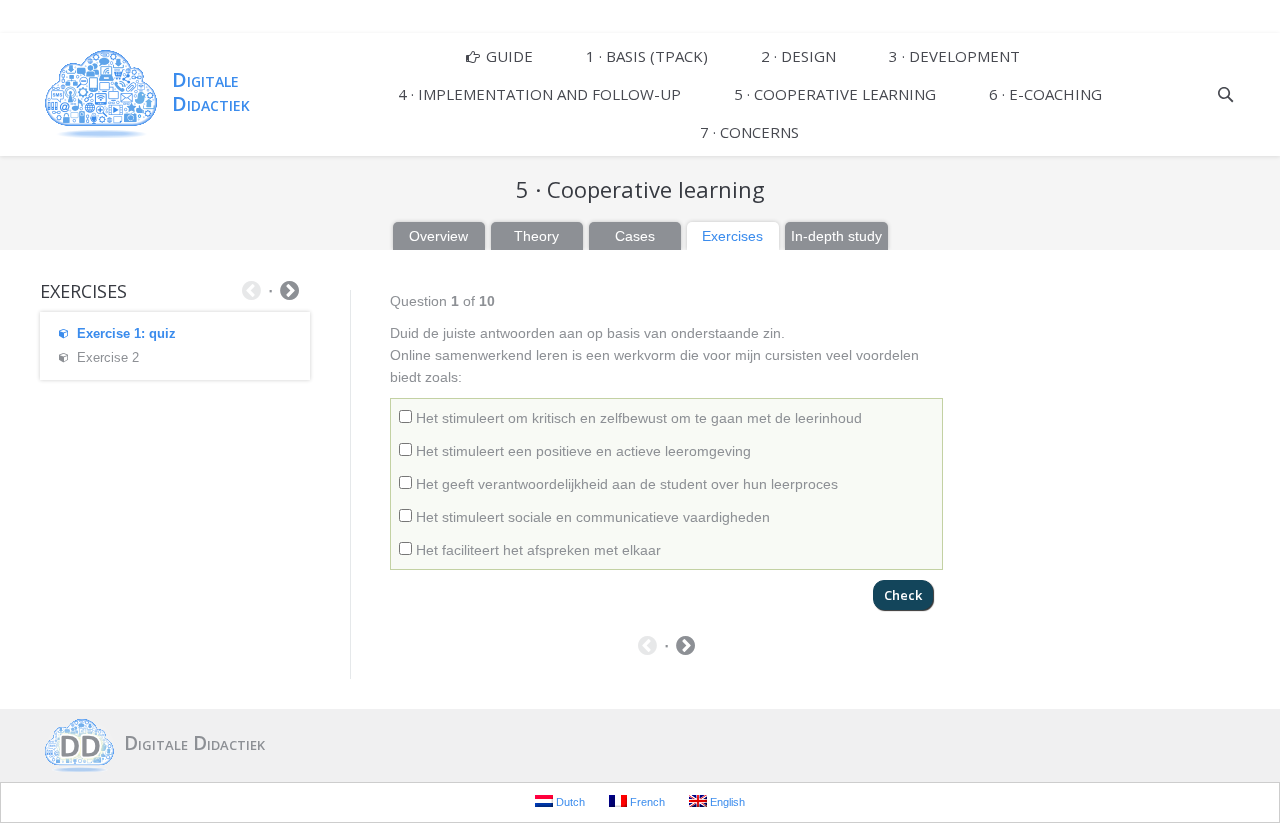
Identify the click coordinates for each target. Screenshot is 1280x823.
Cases (635, 236)
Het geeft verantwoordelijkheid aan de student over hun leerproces (625, 484)
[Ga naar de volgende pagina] (685, 648)
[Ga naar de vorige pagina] (647, 648)
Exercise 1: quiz (126, 333)
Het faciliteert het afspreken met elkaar (536, 550)
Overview (438, 236)
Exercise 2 (108, 357)
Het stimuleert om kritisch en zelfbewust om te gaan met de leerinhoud (637, 418)
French (646, 802)
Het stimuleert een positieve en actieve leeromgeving (581, 451)
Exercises (732, 236)
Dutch (569, 802)
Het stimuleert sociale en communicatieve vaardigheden (591, 517)
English (726, 802)
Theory (536, 236)
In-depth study (836, 236)
